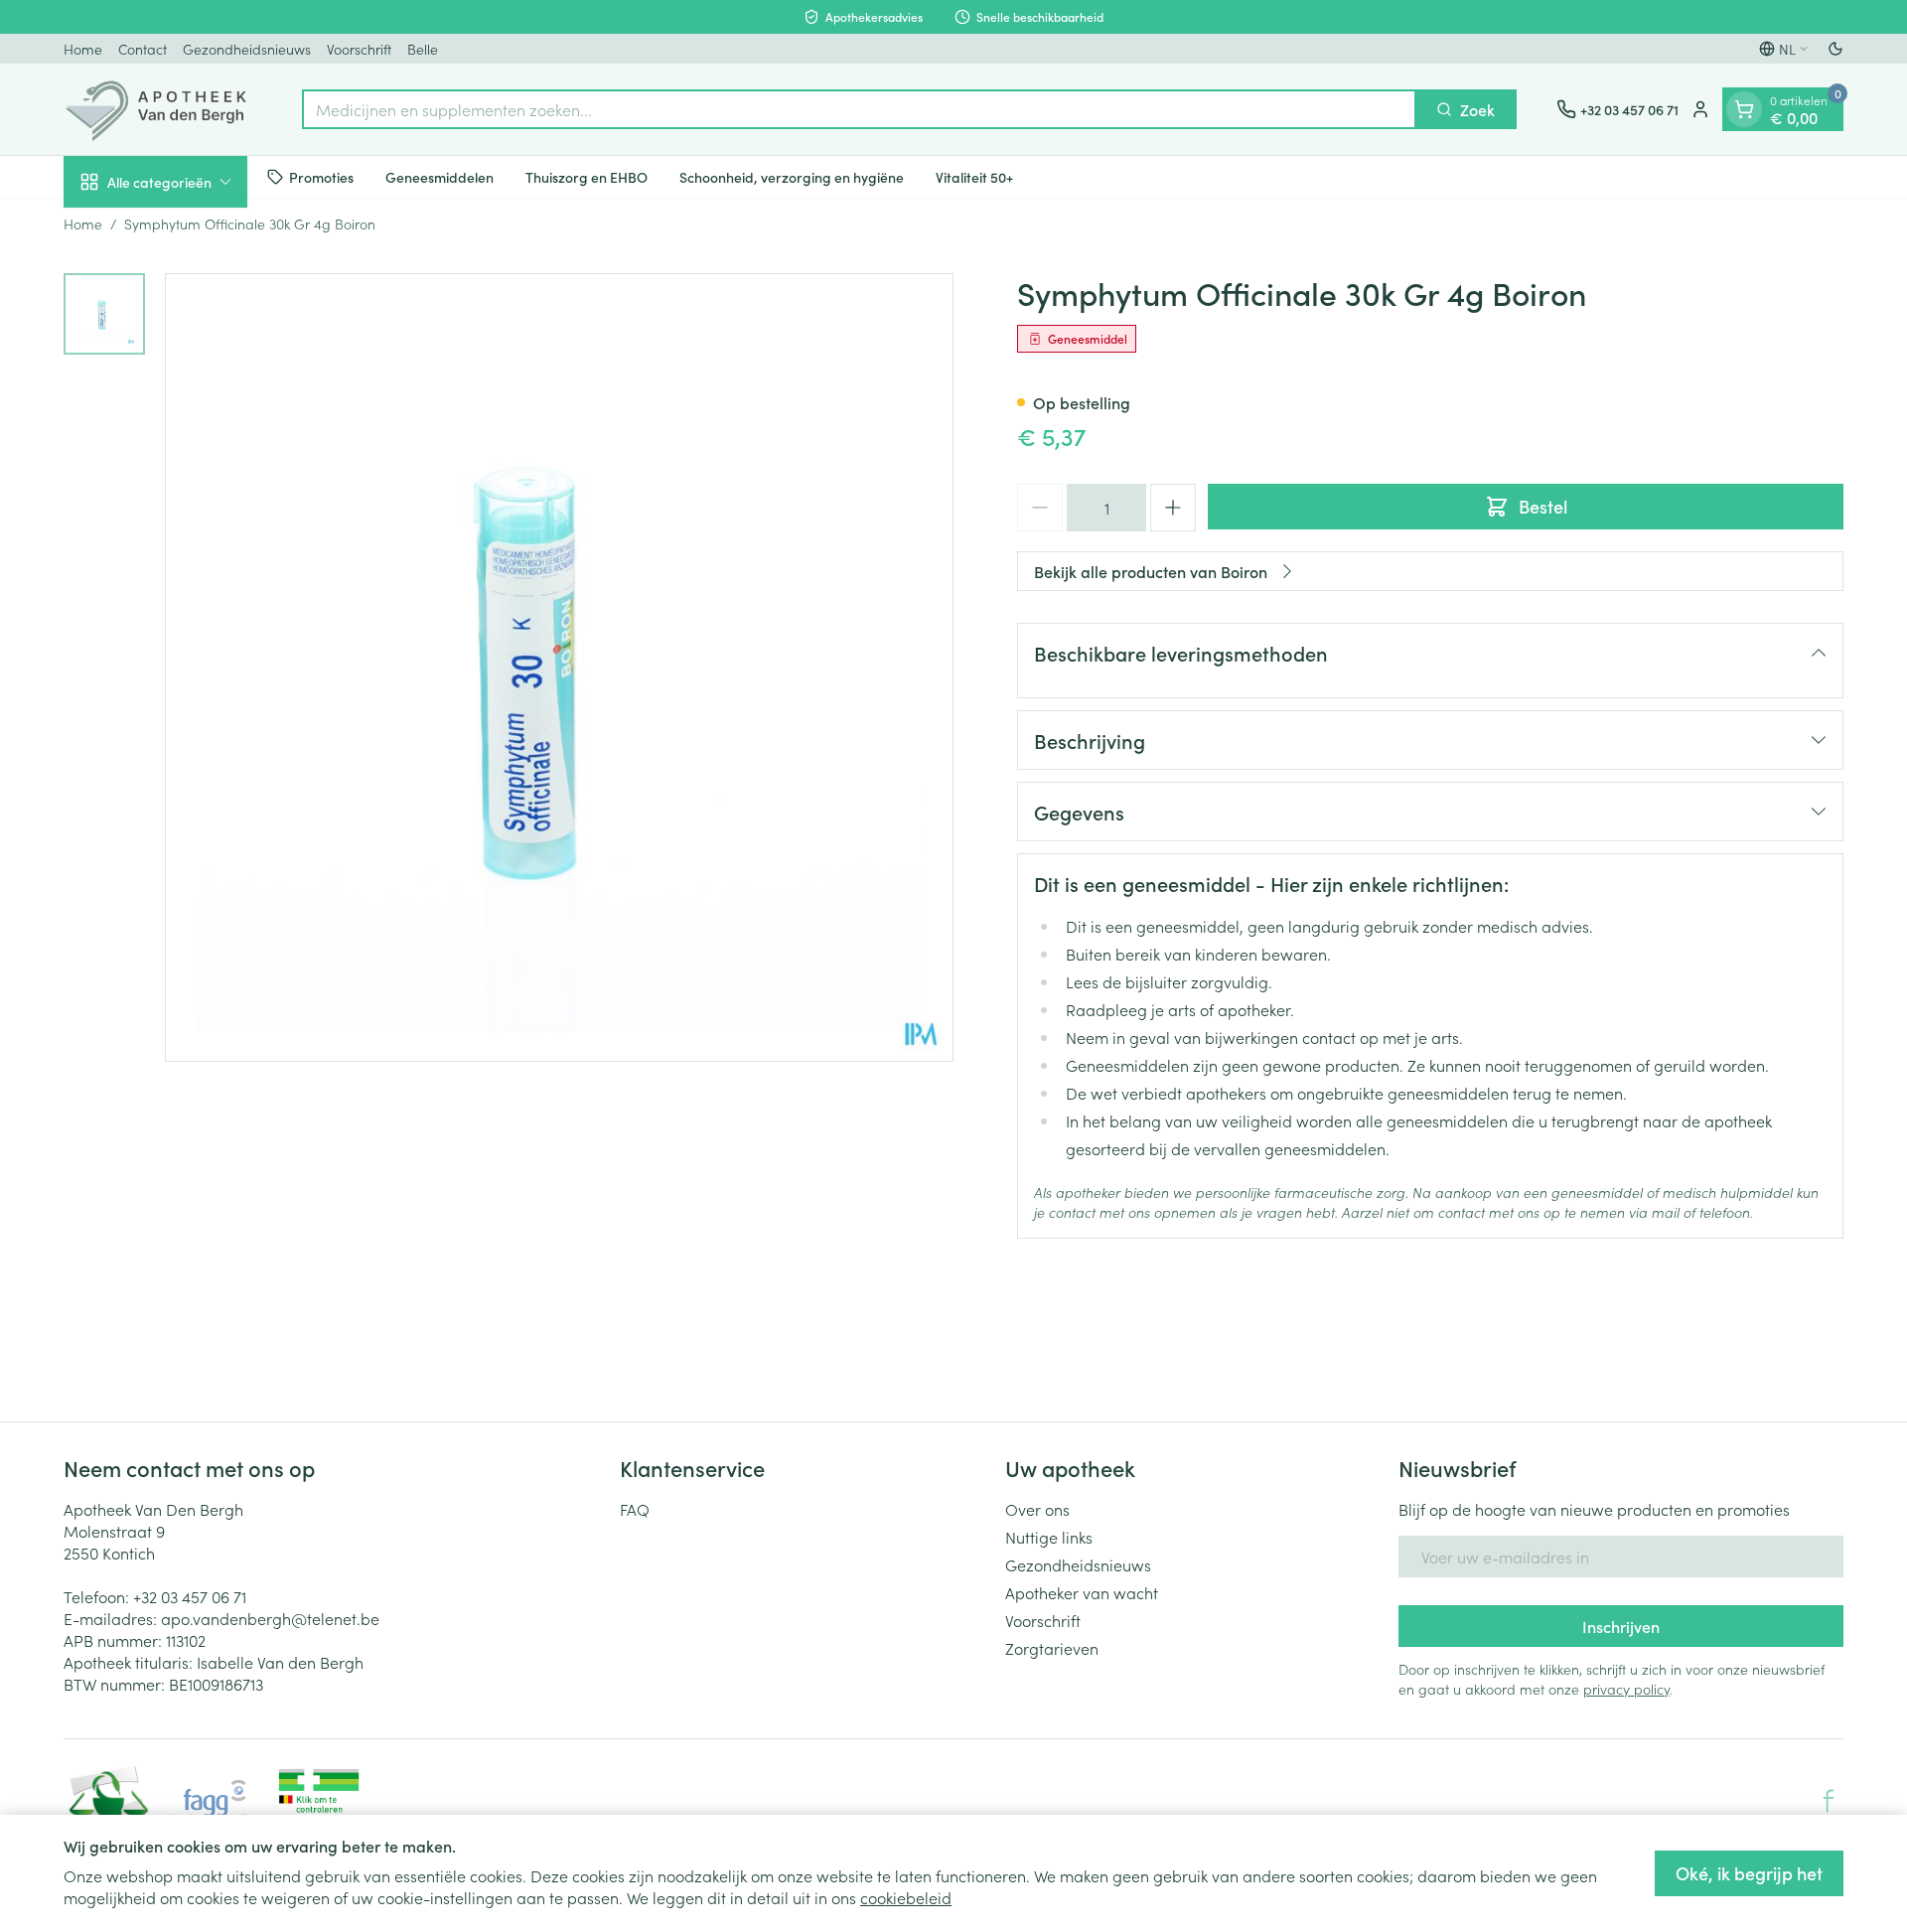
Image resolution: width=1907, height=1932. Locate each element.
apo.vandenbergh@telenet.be (270, 1618)
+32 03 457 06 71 (190, 1596)
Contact (143, 49)
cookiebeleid (906, 1897)
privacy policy (1626, 1689)
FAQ (635, 1509)
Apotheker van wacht (1082, 1592)
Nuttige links (1049, 1537)
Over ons (1037, 1509)
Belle (423, 49)
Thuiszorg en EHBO (587, 176)
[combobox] (859, 109)
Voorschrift (359, 49)
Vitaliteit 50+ (974, 176)
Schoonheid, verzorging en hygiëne (792, 176)
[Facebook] (1829, 1801)
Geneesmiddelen (440, 176)
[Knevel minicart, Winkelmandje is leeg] (1744, 109)
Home (83, 49)
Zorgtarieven (1052, 1648)
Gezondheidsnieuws (247, 49)
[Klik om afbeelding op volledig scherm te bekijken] (559, 668)
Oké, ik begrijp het (1749, 1873)
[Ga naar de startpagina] (163, 109)
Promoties (321, 176)
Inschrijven (1621, 1626)
